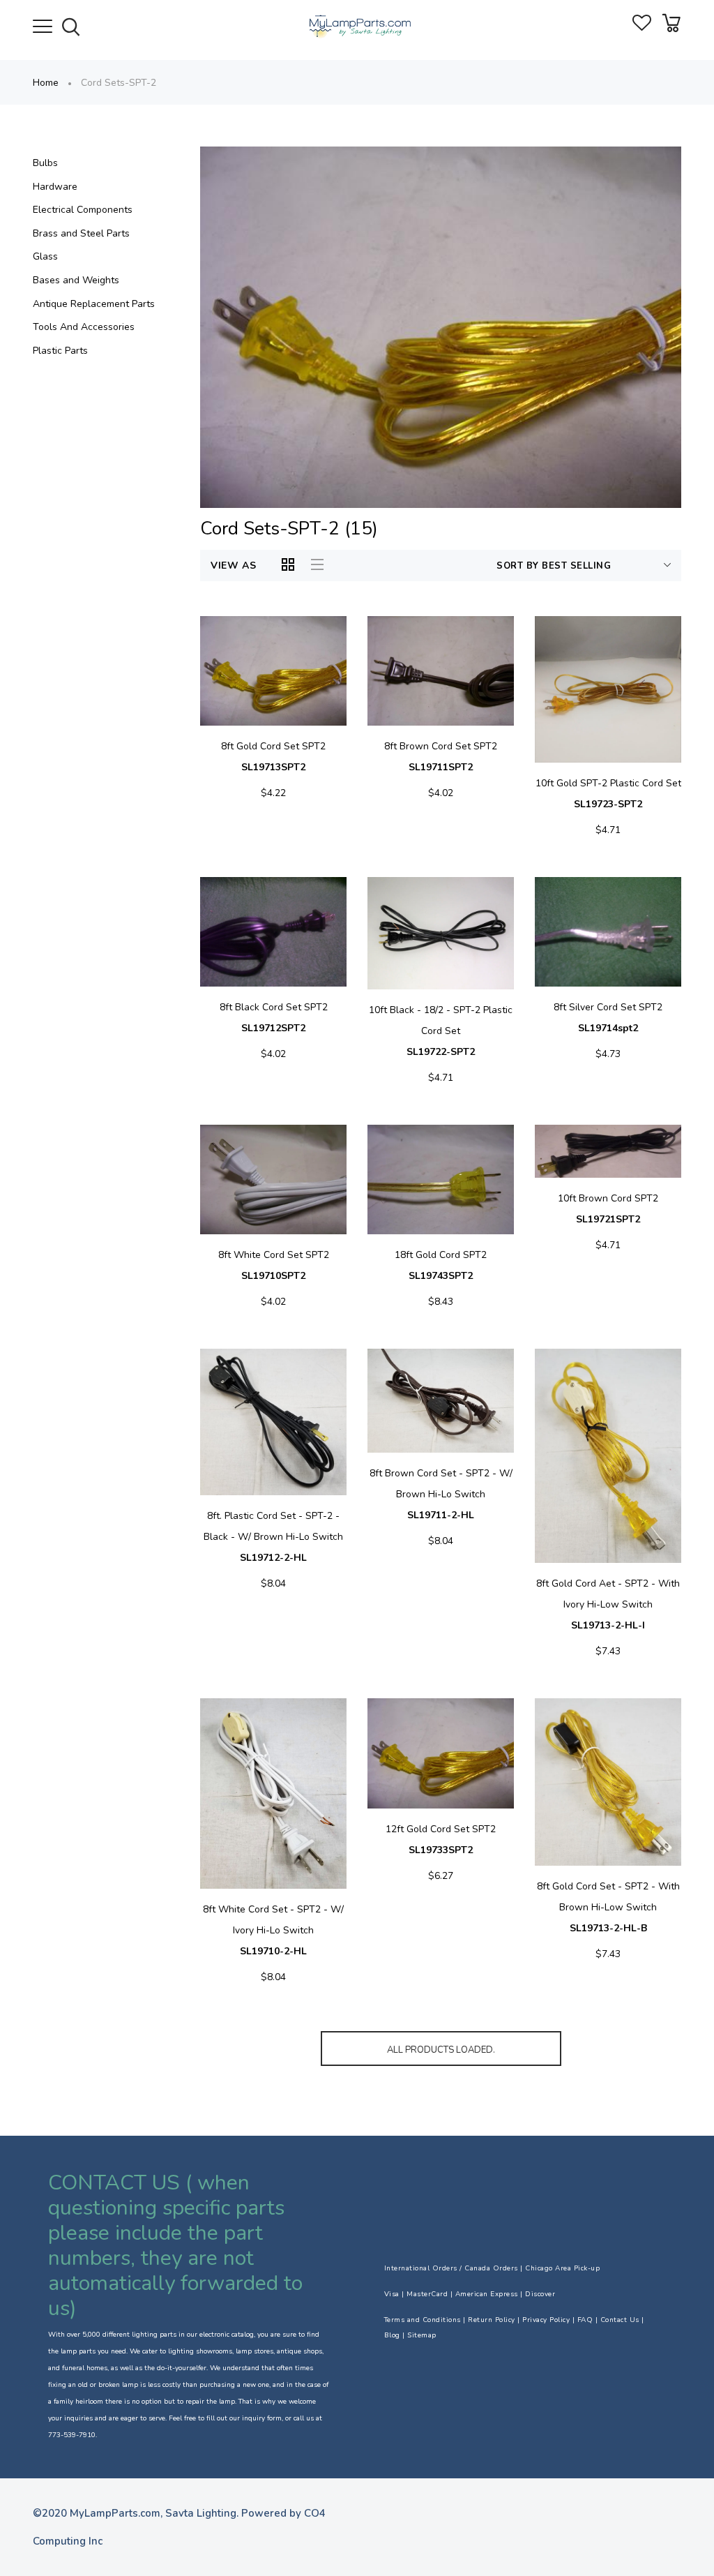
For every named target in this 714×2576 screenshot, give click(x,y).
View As (234, 566)
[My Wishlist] (642, 28)
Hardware (55, 187)
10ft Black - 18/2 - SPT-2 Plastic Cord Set (441, 1031)
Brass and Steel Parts (81, 233)
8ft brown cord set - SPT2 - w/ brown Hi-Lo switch (441, 1494)
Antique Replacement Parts (94, 304)
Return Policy (492, 2320)
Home (46, 83)
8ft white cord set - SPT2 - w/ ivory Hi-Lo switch (273, 1930)
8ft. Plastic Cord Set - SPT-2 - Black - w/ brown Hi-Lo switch (273, 1537)
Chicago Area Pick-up (562, 2268)
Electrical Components (83, 210)
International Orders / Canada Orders (451, 2268)
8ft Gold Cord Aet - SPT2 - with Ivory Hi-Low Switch (608, 1604)
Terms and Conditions (423, 2320)
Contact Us (620, 2320)
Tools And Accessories (84, 327)
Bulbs (45, 163)
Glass (45, 256)
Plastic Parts (60, 351)
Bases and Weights (76, 280)
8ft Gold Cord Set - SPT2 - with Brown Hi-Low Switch (608, 1907)
